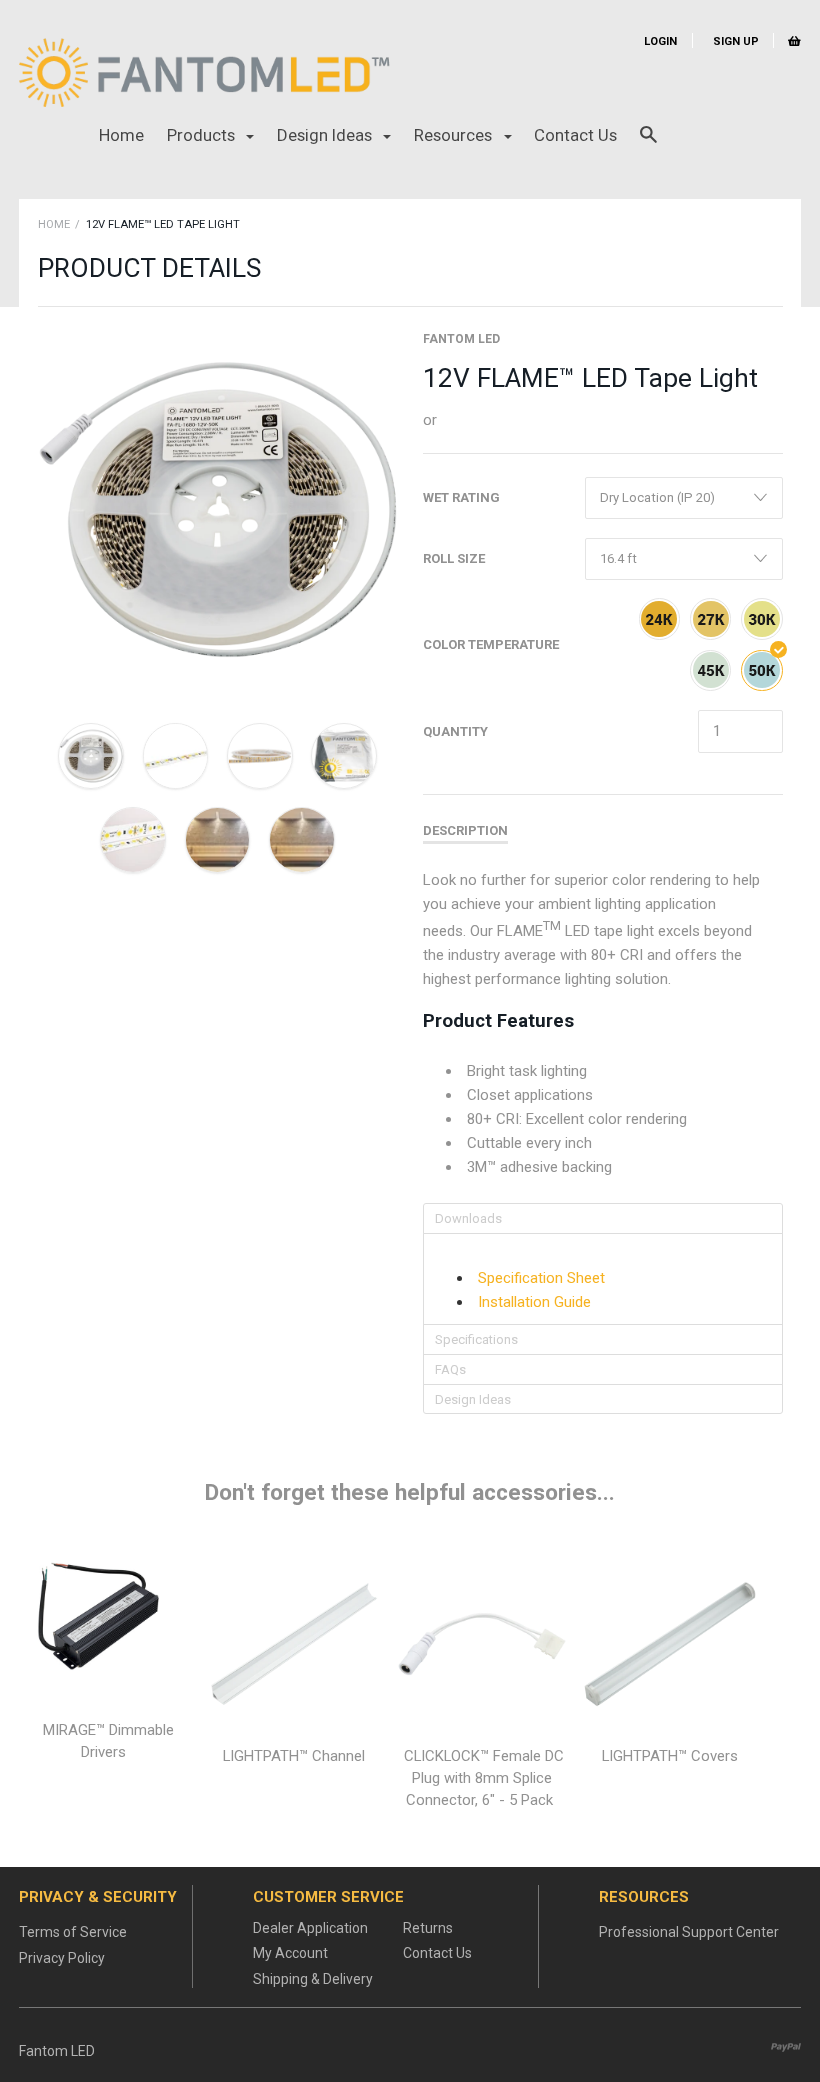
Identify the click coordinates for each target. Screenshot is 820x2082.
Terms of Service (73, 1932)
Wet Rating (461, 497)
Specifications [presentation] (476, 1339)
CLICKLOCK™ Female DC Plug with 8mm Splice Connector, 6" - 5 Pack (484, 1778)
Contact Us (575, 135)
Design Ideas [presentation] (473, 1399)
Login (660, 41)
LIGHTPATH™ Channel (294, 1756)
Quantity (455, 731)
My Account (290, 1953)
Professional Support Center (689, 1932)
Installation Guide (534, 1302)
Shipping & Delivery (313, 1979)
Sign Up (734, 41)
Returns (428, 1928)
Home (121, 135)
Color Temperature (491, 644)
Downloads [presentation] (468, 1218)
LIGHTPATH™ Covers (670, 1756)
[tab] (603, 1218)
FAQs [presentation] (450, 1369)
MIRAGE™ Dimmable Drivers (108, 1741)
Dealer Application (310, 1928)
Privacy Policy (62, 1958)
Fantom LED (461, 339)
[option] (218, 510)
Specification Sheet (541, 1278)
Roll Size (454, 558)
